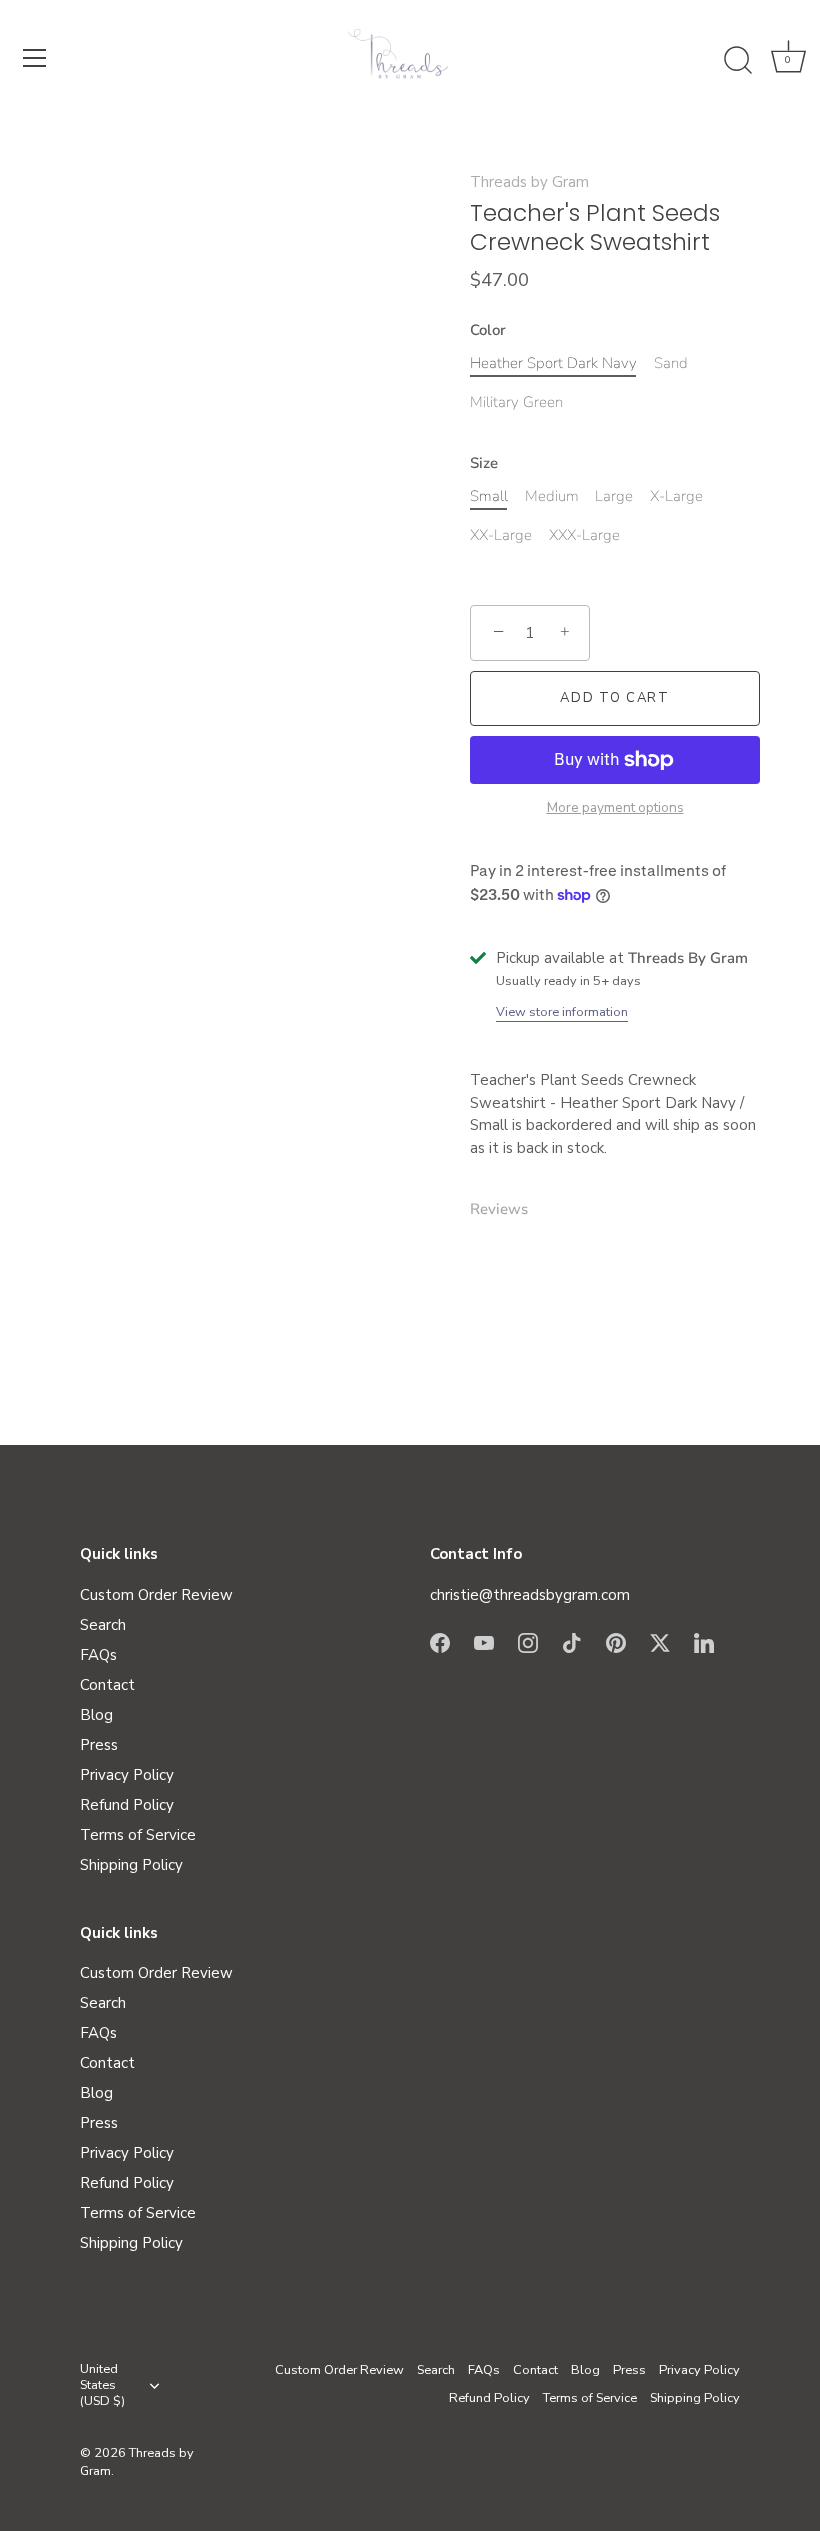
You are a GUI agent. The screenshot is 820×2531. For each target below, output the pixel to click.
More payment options (615, 807)
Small (489, 496)
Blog (96, 1715)
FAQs (98, 1655)
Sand (671, 363)
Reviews (499, 1209)
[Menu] (35, 58)
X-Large (676, 496)
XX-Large (501, 535)
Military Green (516, 402)
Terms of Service (138, 1835)
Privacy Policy (127, 1775)
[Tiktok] (572, 1641)
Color (488, 330)
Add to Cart (615, 698)
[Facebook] (440, 1641)
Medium (552, 496)
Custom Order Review (156, 1595)
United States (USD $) (102, 2386)
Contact (107, 1685)
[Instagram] (528, 1641)
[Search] (738, 61)
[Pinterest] (616, 1641)
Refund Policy (127, 1805)
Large (614, 496)
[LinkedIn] (704, 1641)
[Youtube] (484, 1641)
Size (484, 463)
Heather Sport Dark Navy (553, 363)
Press (99, 1745)
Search (103, 1625)
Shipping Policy (131, 1865)
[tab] (509, 1209)
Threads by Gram (529, 182)
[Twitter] (660, 1641)
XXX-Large (584, 535)
